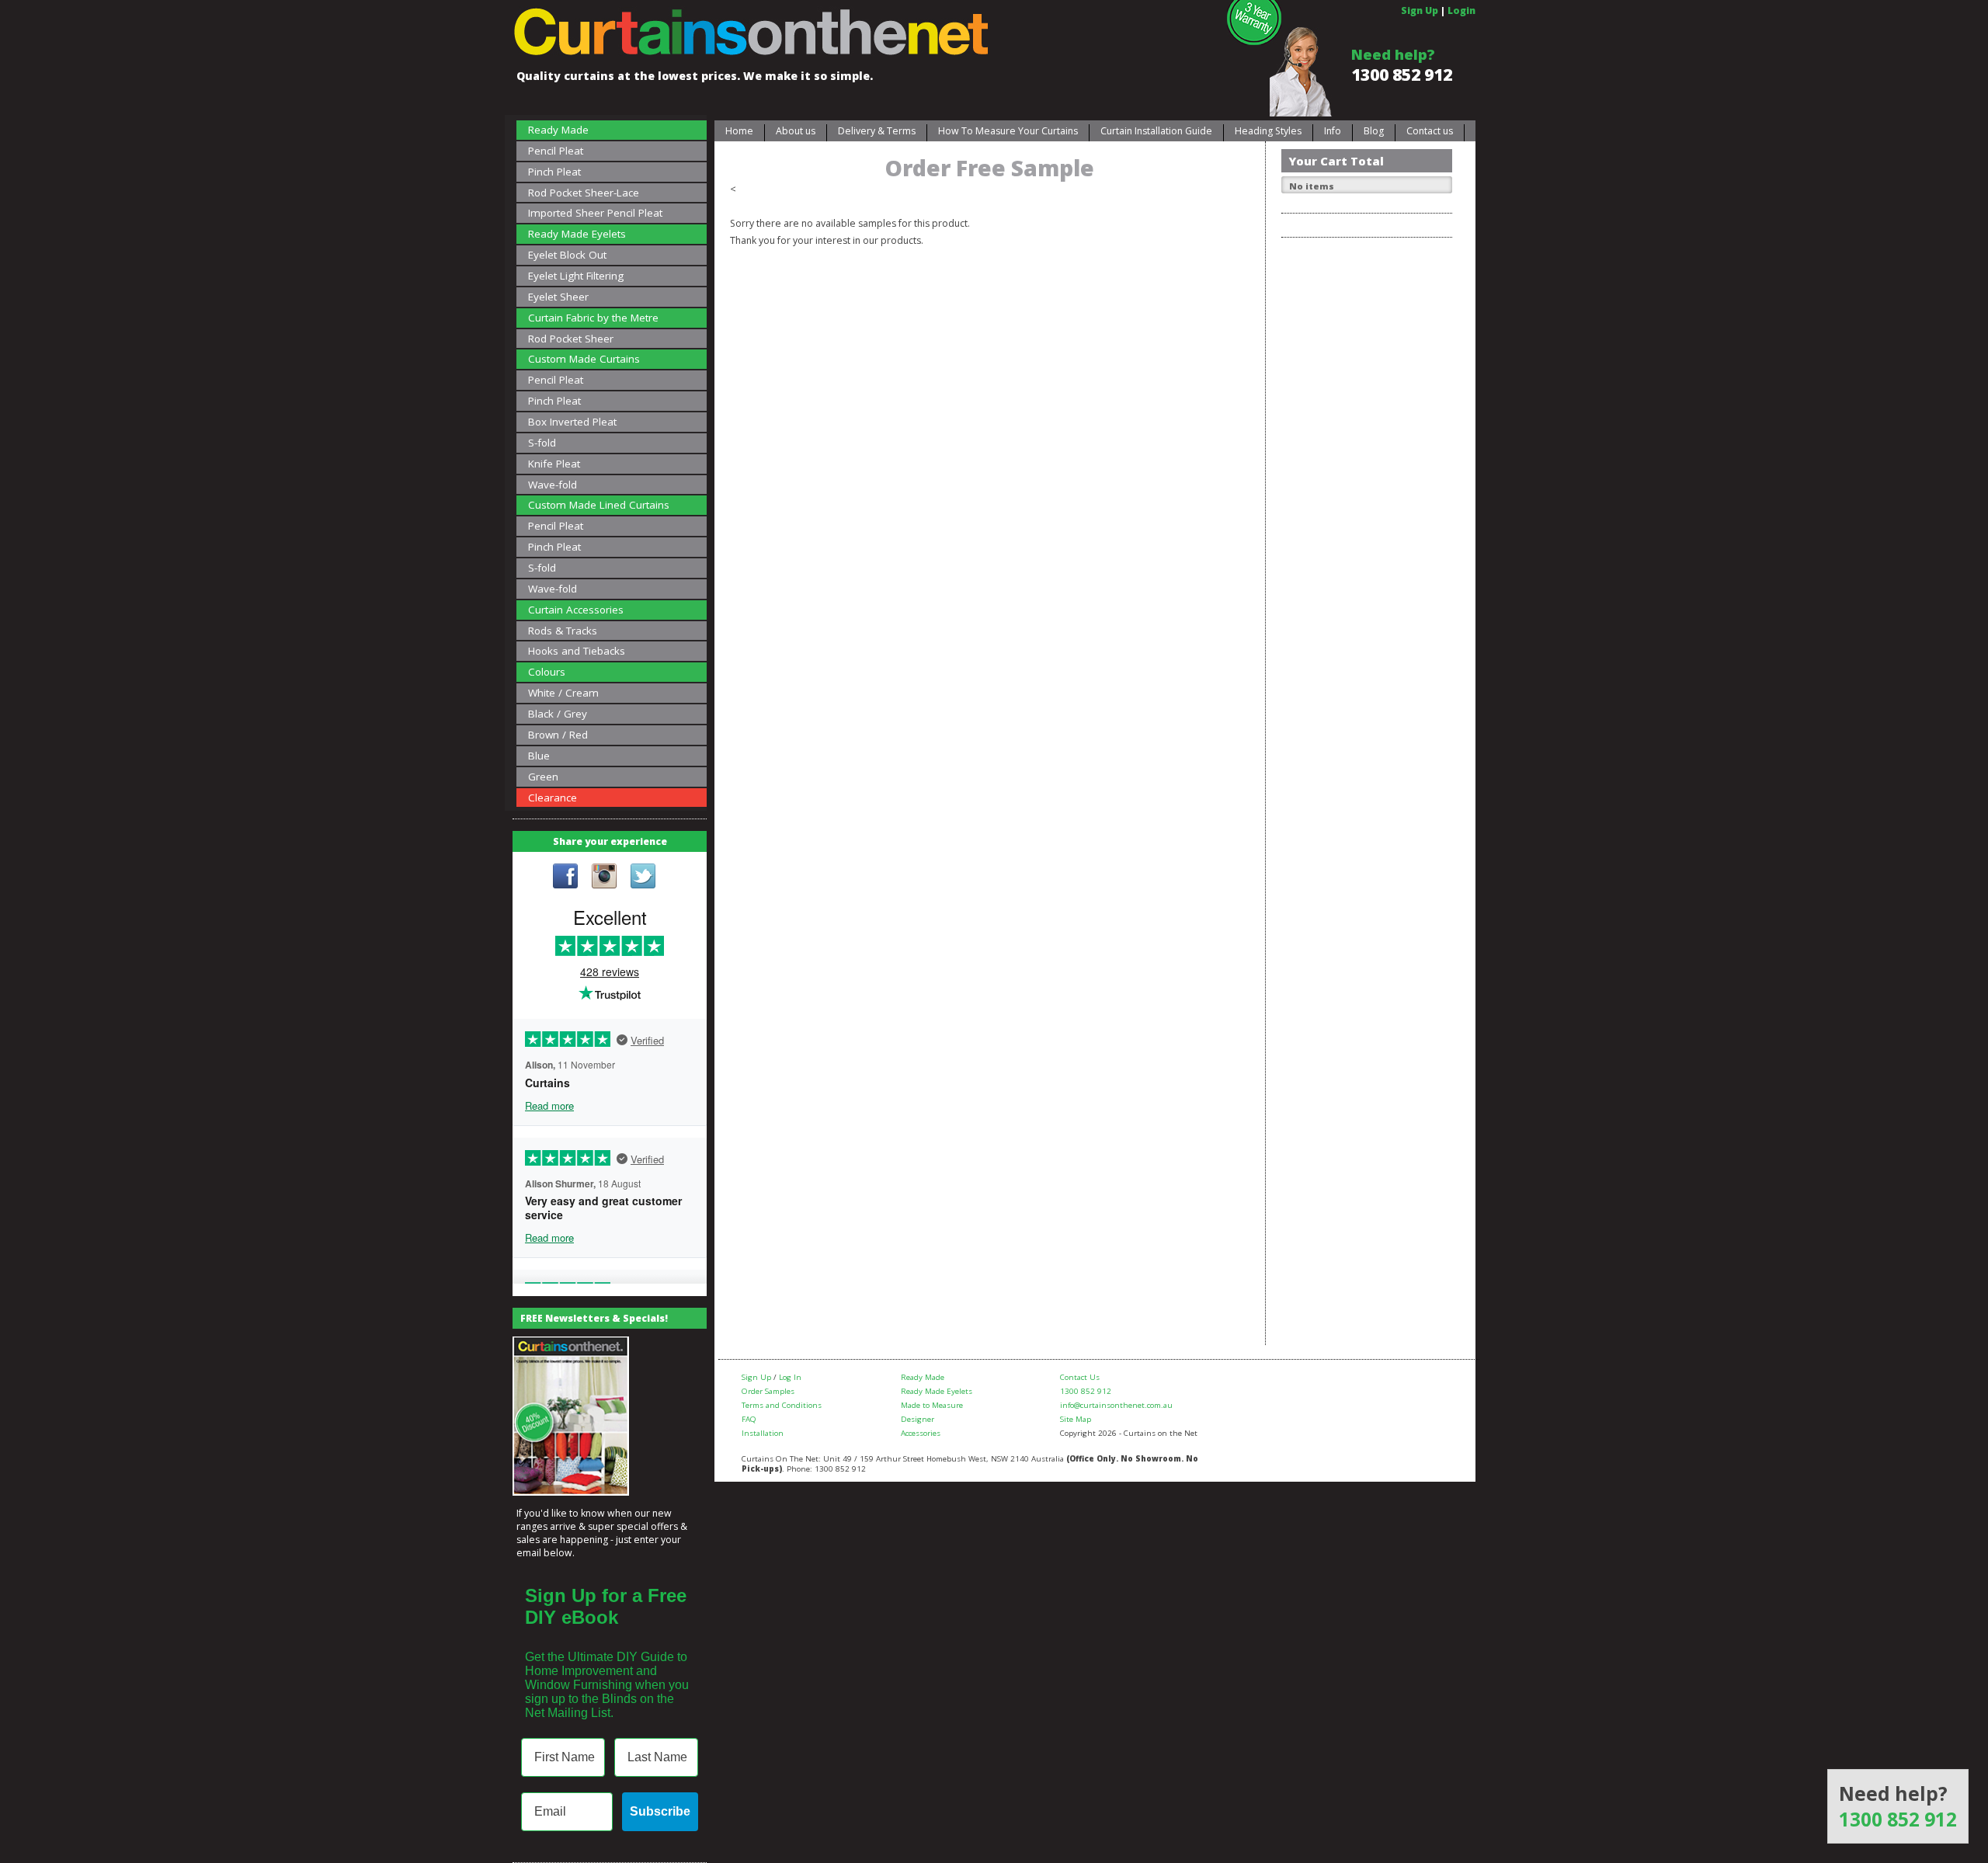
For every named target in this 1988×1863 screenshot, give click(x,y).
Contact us (1430, 131)
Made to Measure (932, 1405)
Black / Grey (558, 714)
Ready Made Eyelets (577, 234)
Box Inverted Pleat (572, 422)
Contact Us (1080, 1377)
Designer (918, 1419)
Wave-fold (553, 485)
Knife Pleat (554, 464)
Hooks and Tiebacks (577, 651)
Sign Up (1420, 10)
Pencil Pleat (556, 151)
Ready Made (558, 130)
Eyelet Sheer (558, 297)
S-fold (542, 443)
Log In (790, 1377)
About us (796, 131)
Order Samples (768, 1391)
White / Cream (563, 693)
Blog (1374, 131)
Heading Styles (1268, 131)
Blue (539, 756)
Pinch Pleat (554, 172)
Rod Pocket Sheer (571, 339)
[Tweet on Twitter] (643, 878)
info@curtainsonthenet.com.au (1116, 1405)
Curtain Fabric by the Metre (593, 318)
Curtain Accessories (576, 610)
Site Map (1076, 1419)
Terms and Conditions (782, 1405)
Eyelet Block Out (567, 255)
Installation (763, 1433)
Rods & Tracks (563, 631)
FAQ (749, 1419)
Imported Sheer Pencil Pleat (595, 213)
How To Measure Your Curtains (1008, 131)
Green (543, 777)
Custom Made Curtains (584, 359)
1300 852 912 (1402, 75)
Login (1461, 10)
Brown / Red (558, 735)
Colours (547, 672)
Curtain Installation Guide (1156, 131)
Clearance (553, 798)
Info (1333, 131)
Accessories (921, 1433)
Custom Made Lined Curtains (599, 505)
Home (739, 131)
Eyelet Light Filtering (576, 276)
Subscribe (660, 1811)
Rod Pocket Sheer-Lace (584, 193)
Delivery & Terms (877, 131)
